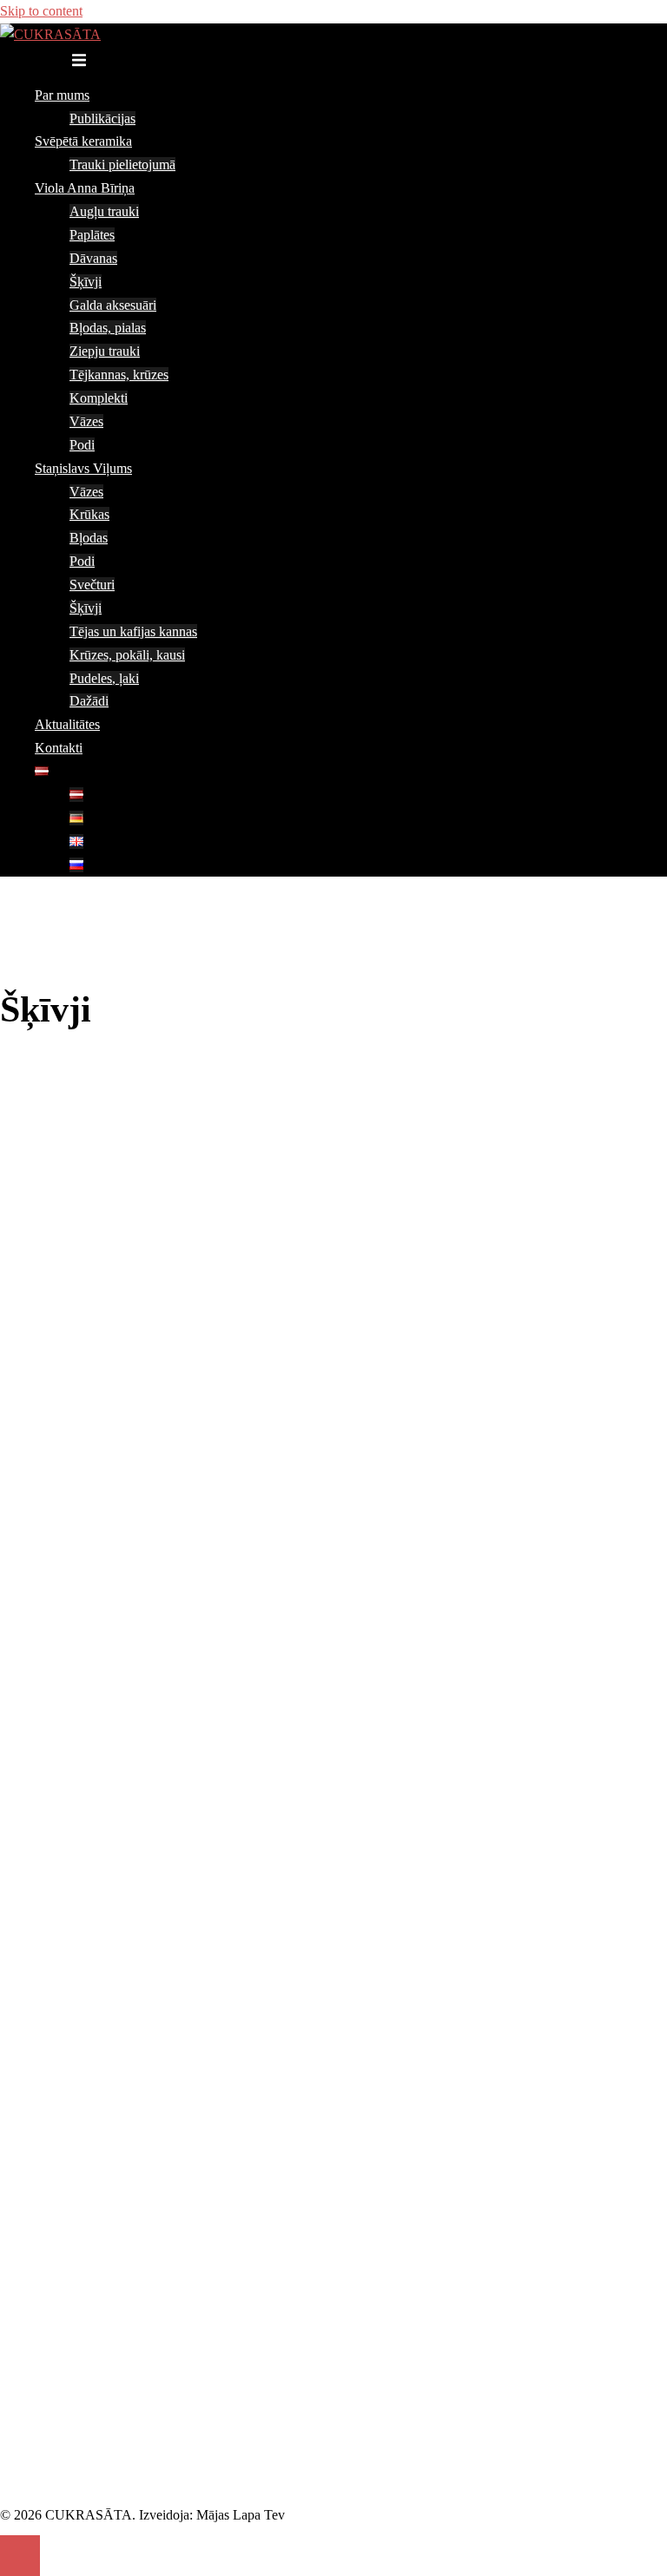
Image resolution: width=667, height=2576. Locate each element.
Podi (82, 445)
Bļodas (89, 538)
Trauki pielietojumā (122, 164)
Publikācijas (102, 118)
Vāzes (86, 421)
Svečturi (92, 585)
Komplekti (99, 398)
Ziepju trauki (105, 351)
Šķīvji (86, 282)
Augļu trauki (104, 211)
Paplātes (92, 235)
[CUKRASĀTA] (50, 34)
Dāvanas (93, 258)
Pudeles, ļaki (104, 678)
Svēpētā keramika (83, 141)
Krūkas (89, 514)
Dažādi (89, 701)
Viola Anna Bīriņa (85, 188)
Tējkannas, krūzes (119, 375)
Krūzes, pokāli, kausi (127, 655)
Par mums (62, 95)
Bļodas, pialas (108, 328)
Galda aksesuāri (113, 305)
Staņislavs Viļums (83, 468)
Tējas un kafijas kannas (133, 631)
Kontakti (59, 748)
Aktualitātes (67, 724)
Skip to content (41, 11)
